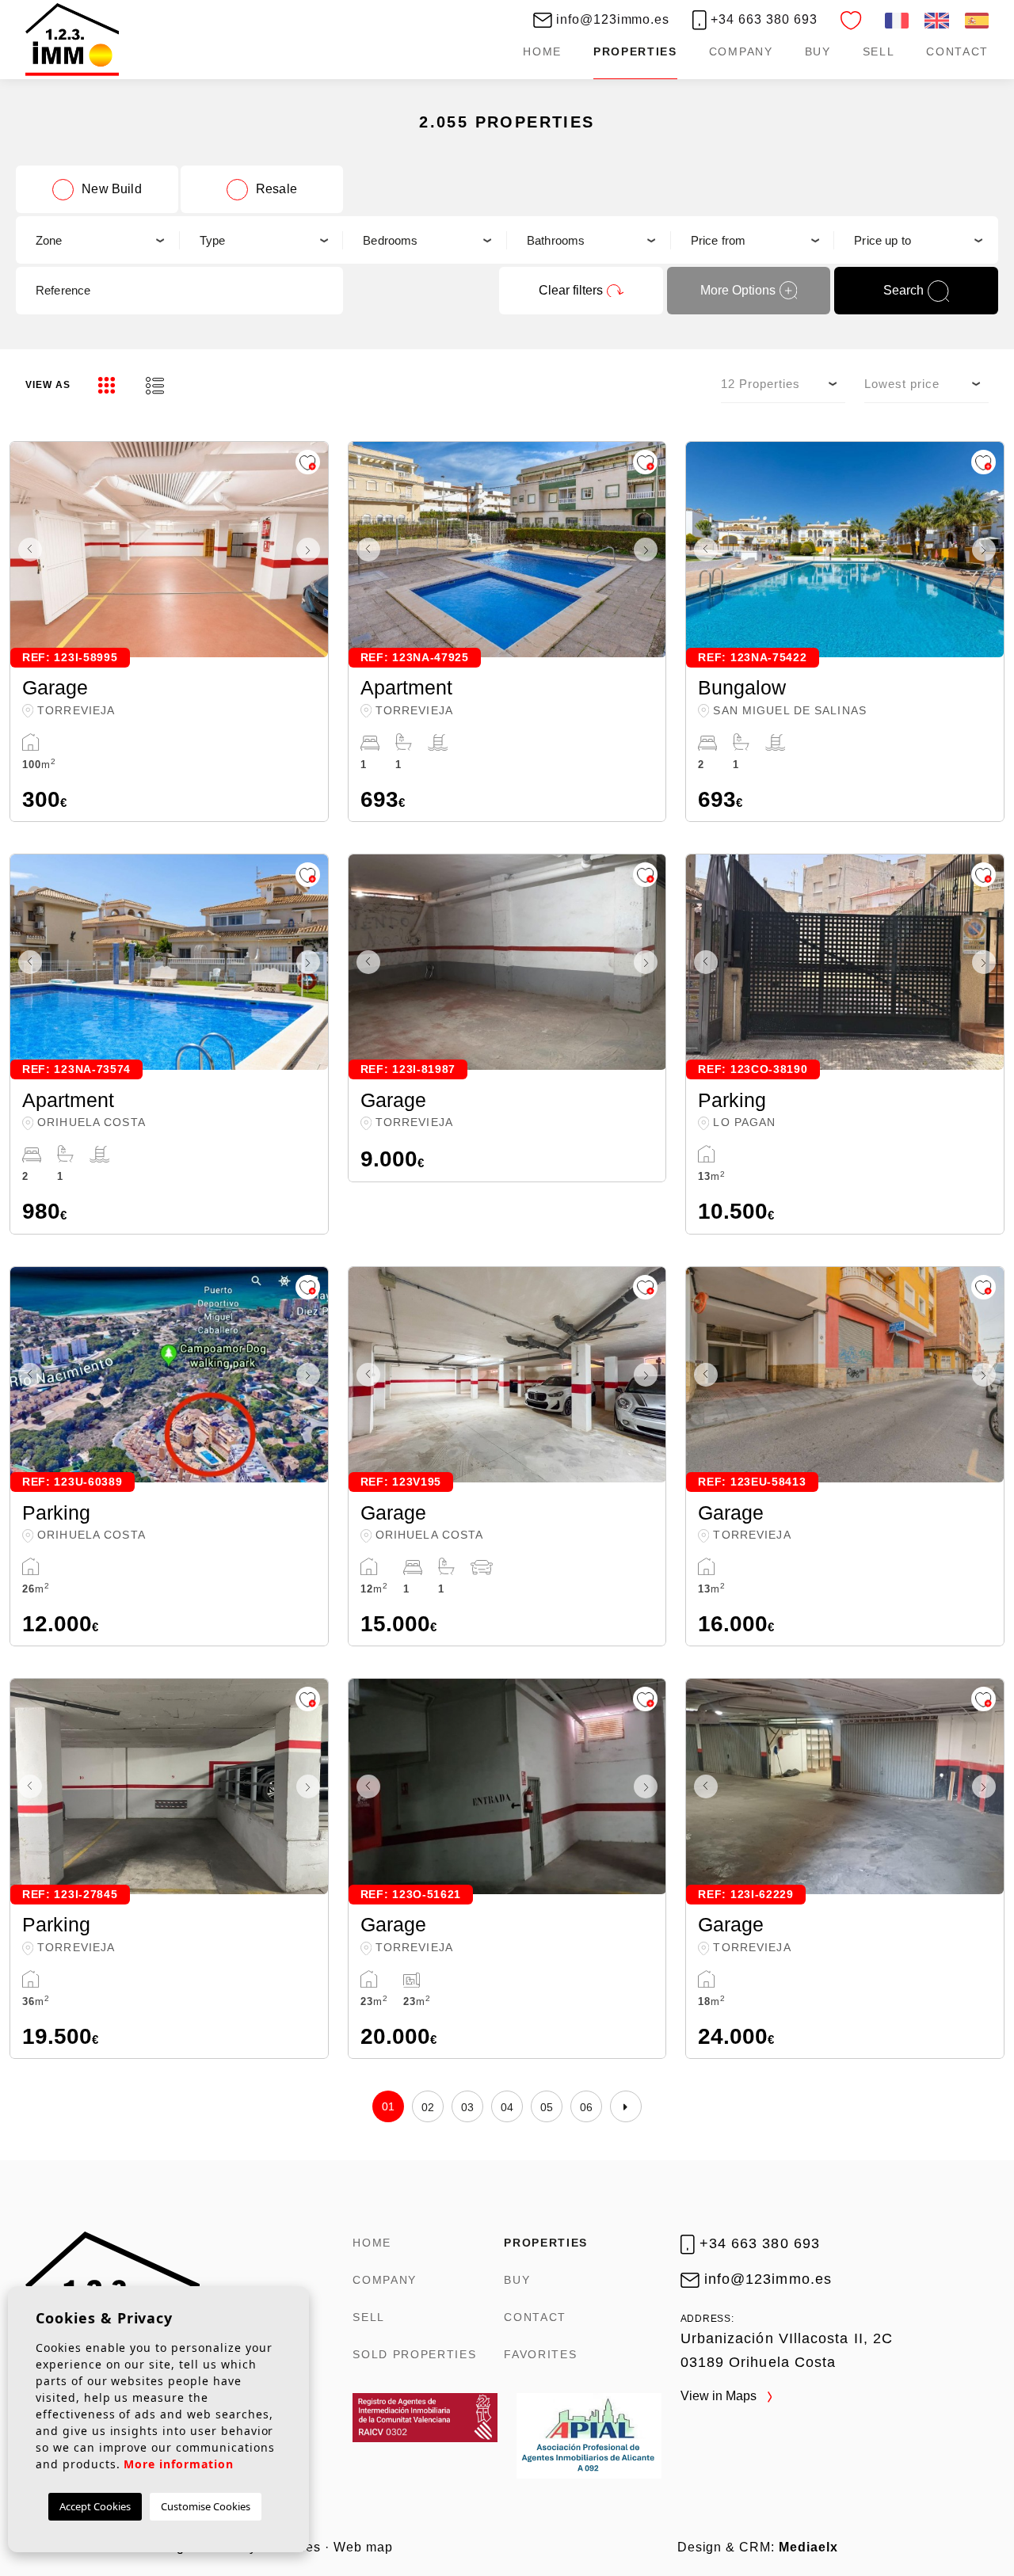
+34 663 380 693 (762, 19)
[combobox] (98, 240)
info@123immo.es (611, 19)
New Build (111, 189)
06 (587, 2107)
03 (468, 2107)
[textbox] (97, 240)
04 (507, 2107)
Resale (276, 189)
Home (542, 51)
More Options (738, 290)
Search (903, 290)
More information (178, 2464)
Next (312, 550)
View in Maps (720, 2396)
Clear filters (571, 290)
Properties (635, 51)
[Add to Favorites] (308, 462)
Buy (818, 51)
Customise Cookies (206, 2506)
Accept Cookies (95, 2506)
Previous (26, 550)
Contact (957, 51)
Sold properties (414, 2354)
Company (741, 51)
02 (428, 2107)
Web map (363, 2547)
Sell (879, 51)
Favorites (540, 2354)
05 (547, 2107)
